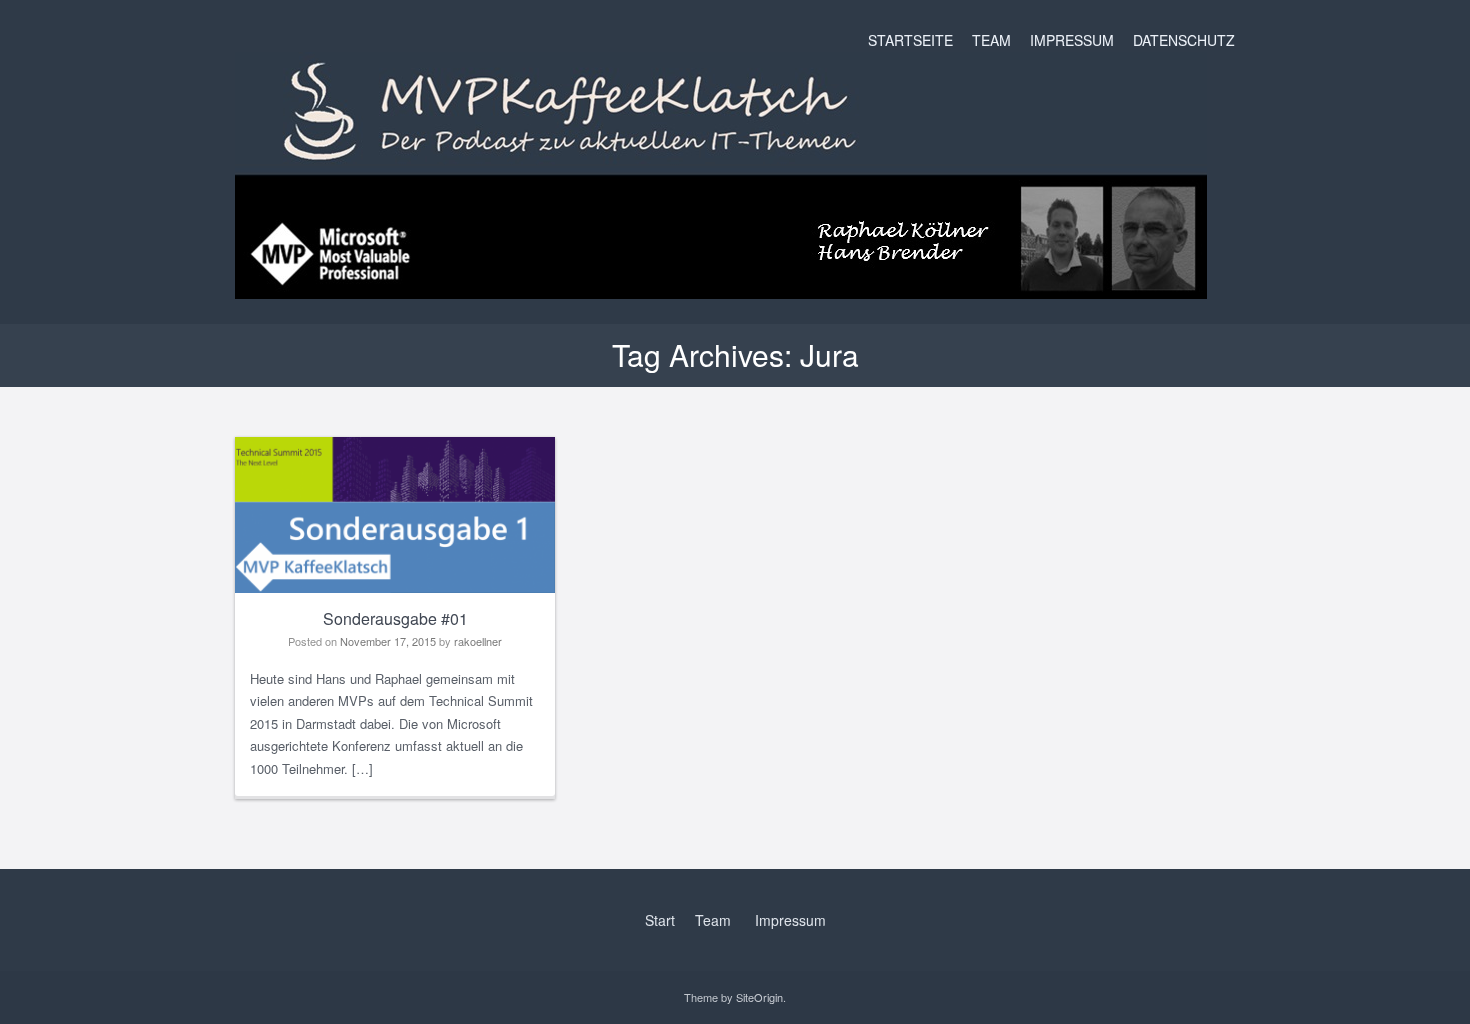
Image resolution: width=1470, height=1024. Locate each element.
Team (991, 40)
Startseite (910, 40)
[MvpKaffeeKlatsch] (721, 283)
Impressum (1072, 40)
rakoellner (478, 641)
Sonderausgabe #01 (395, 618)
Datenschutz (1184, 40)
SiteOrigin (759, 997)
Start (660, 920)
